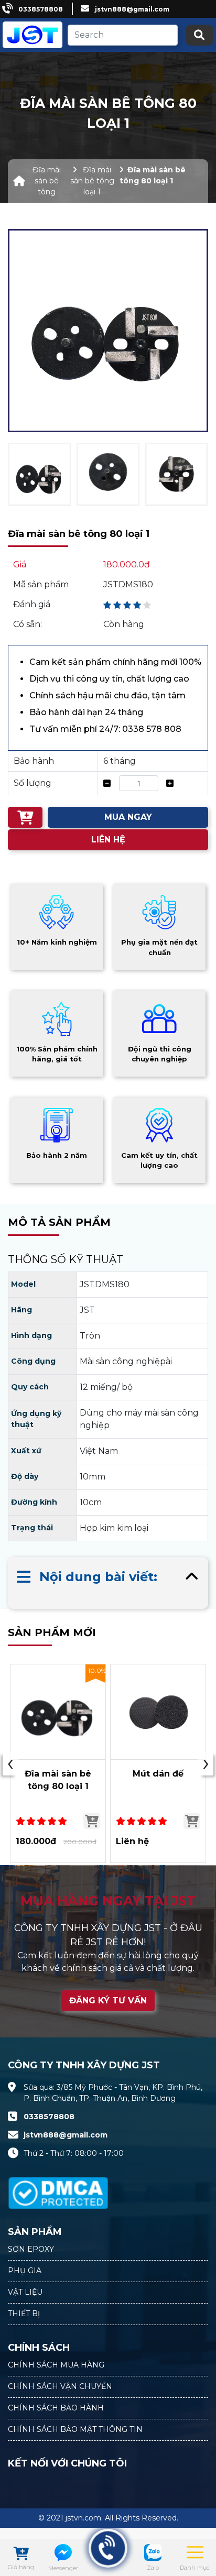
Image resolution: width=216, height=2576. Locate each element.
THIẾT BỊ (24, 2314)
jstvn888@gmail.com (132, 9)
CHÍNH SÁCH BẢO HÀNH (56, 2408)
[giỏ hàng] (21, 2555)
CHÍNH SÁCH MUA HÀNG (56, 2365)
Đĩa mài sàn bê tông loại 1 (92, 181)
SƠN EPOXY (31, 2249)
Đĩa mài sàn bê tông (47, 181)
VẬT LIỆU (25, 2292)
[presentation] (10, 1763)
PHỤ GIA (25, 2271)
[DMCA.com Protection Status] (58, 2187)
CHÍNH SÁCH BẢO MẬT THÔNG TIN (75, 2429)
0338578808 (41, 9)
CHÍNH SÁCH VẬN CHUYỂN (60, 2386)
